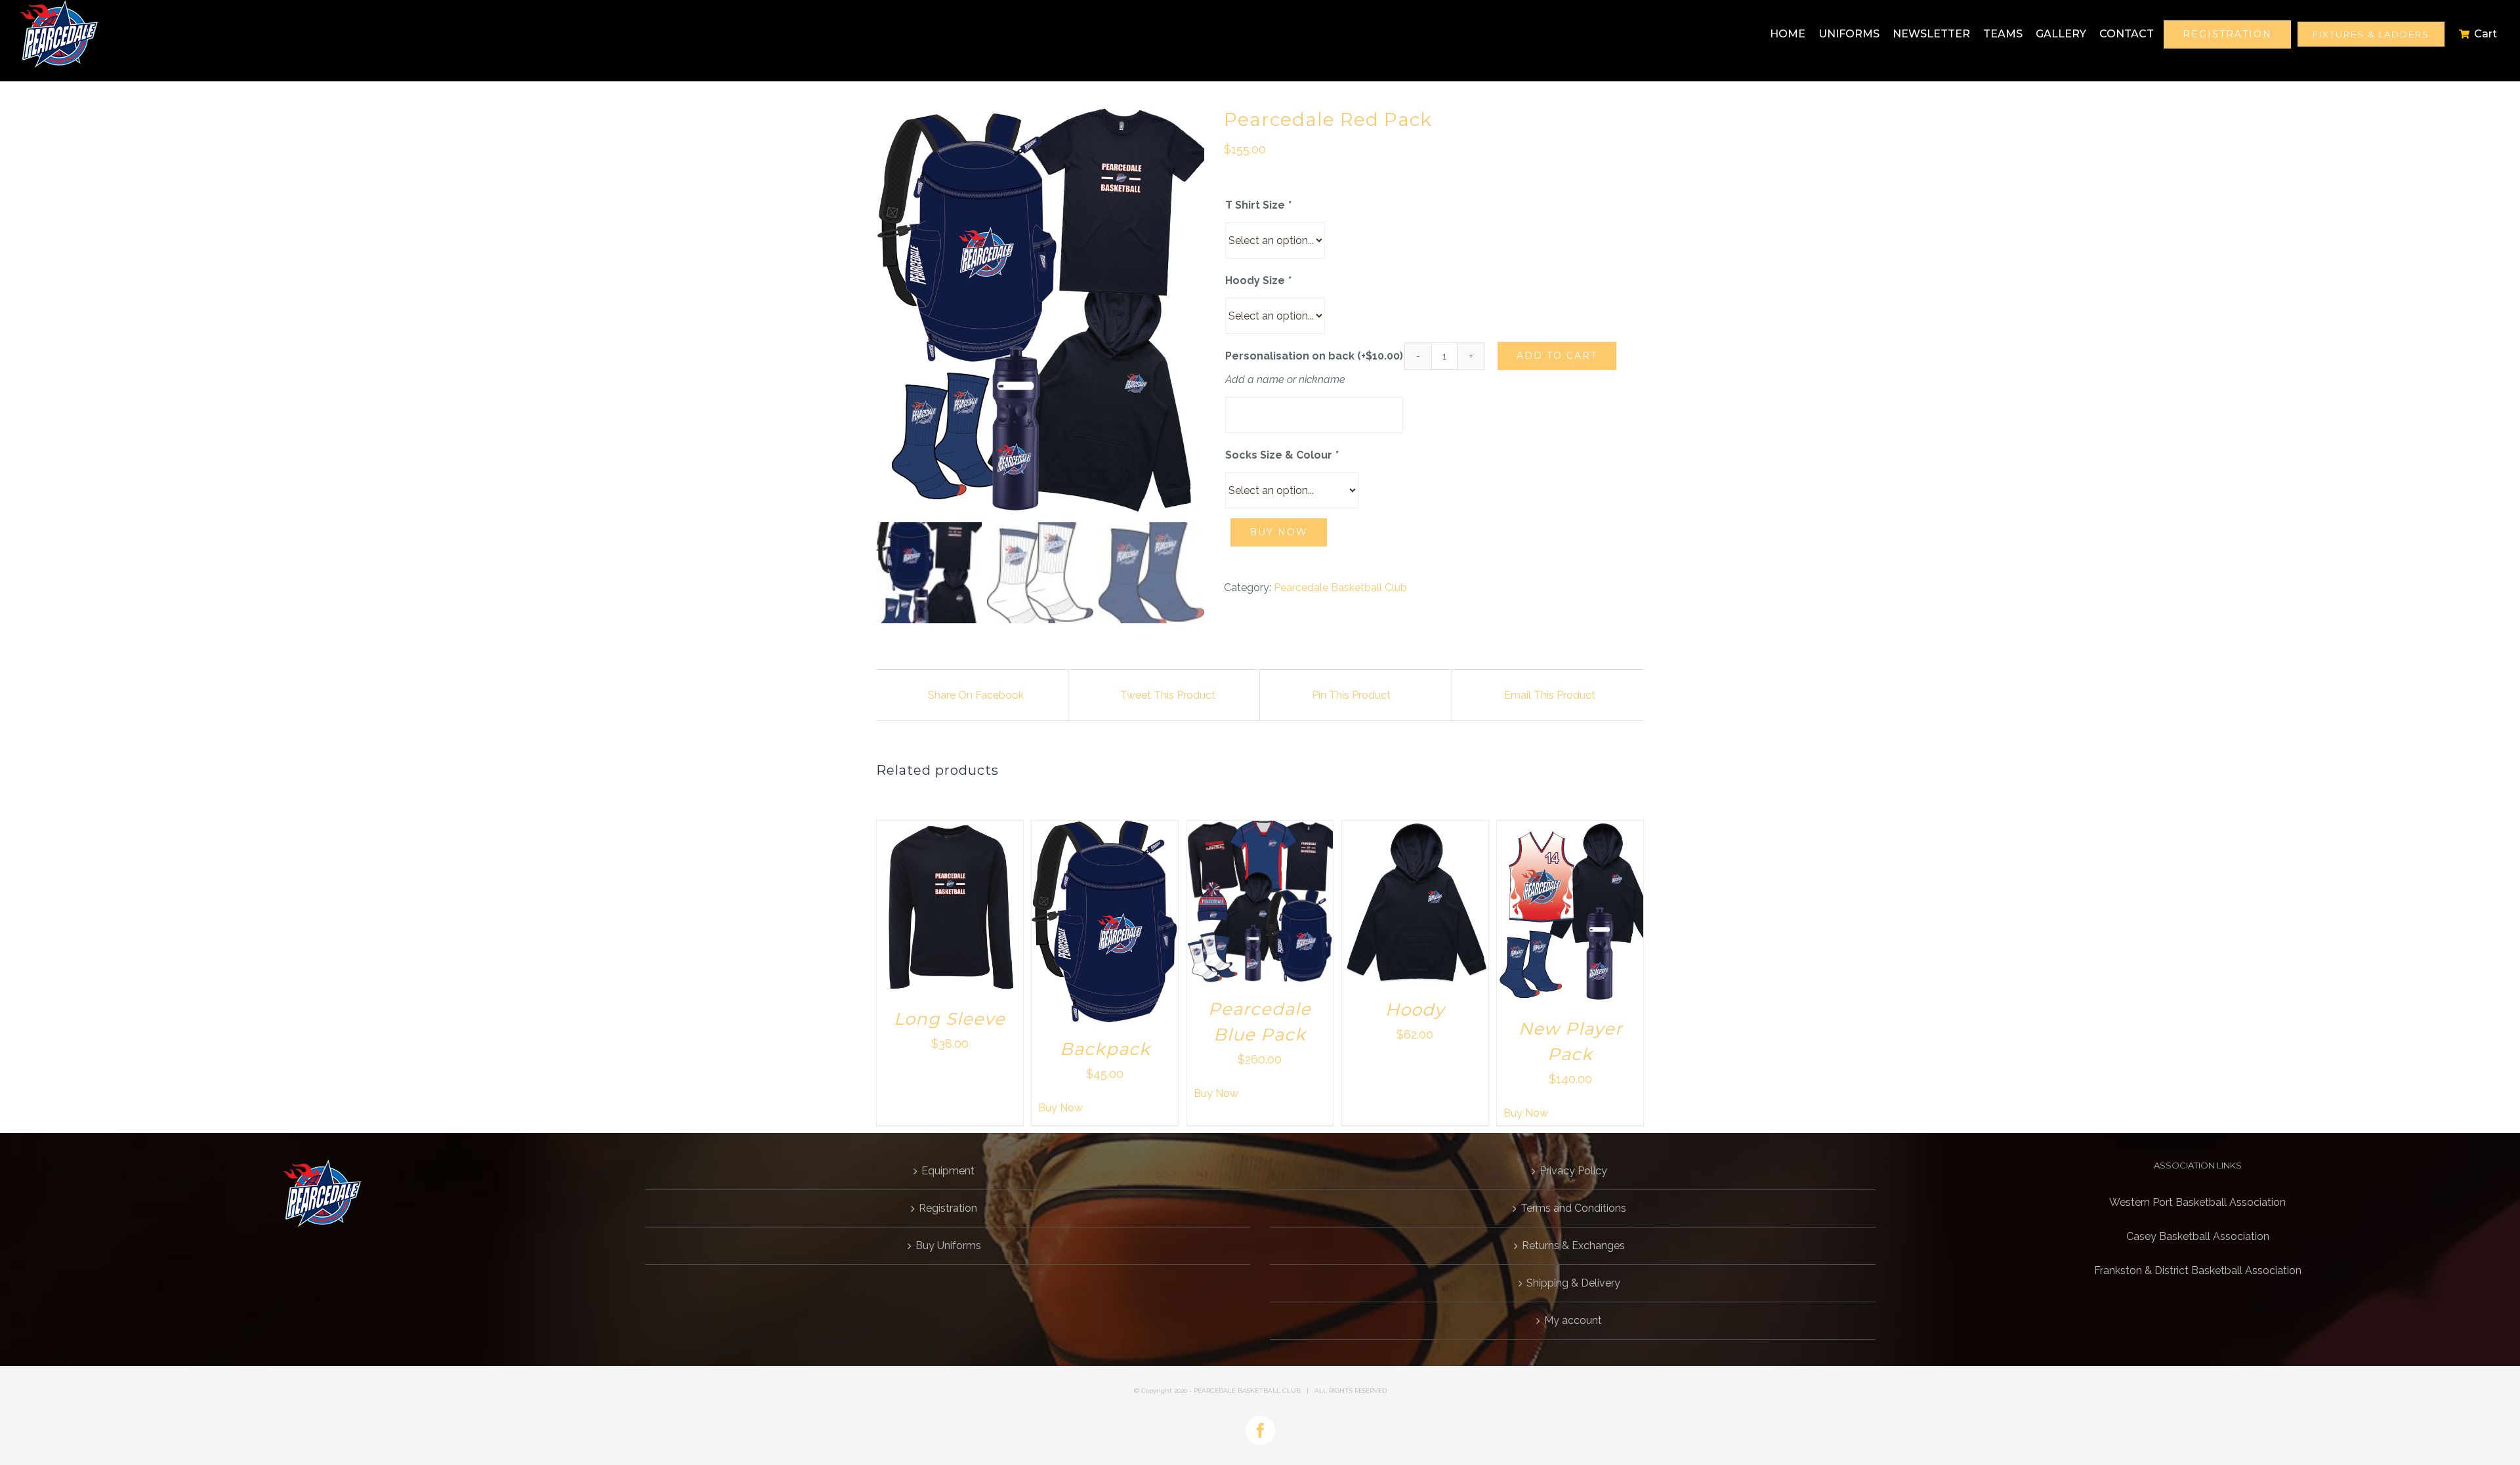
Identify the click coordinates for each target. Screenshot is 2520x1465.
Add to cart (1557, 356)
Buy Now (1279, 532)
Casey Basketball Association (2198, 1236)
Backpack (1105, 1049)
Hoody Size (1258, 280)
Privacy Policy (1573, 1171)
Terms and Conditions (1573, 1208)
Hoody (1415, 1010)
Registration (948, 1208)
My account (1573, 1320)
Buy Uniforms (948, 1246)
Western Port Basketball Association (2197, 1202)
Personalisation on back (1314, 356)
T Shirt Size (1258, 205)
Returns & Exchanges (1573, 1246)
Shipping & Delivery (1573, 1283)
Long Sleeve (950, 1019)
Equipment (948, 1171)
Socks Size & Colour (1282, 455)
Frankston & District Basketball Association (2198, 1270)
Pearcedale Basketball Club (1340, 588)
